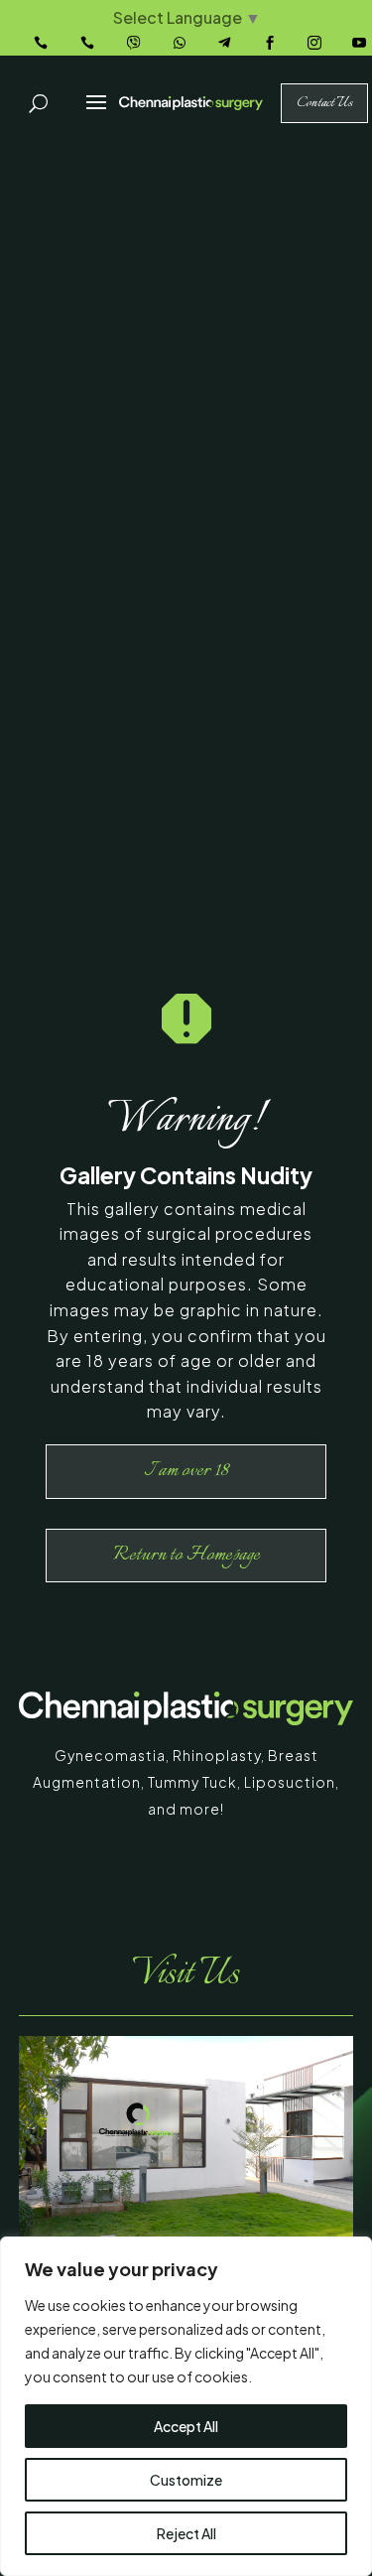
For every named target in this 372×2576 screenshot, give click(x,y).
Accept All (186, 2426)
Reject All (186, 2533)
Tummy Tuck (192, 1782)
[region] (186, 2406)
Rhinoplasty (217, 1755)
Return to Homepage (186, 1555)
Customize (186, 2480)
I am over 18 (186, 1471)
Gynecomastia (110, 1755)
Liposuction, (292, 1782)
